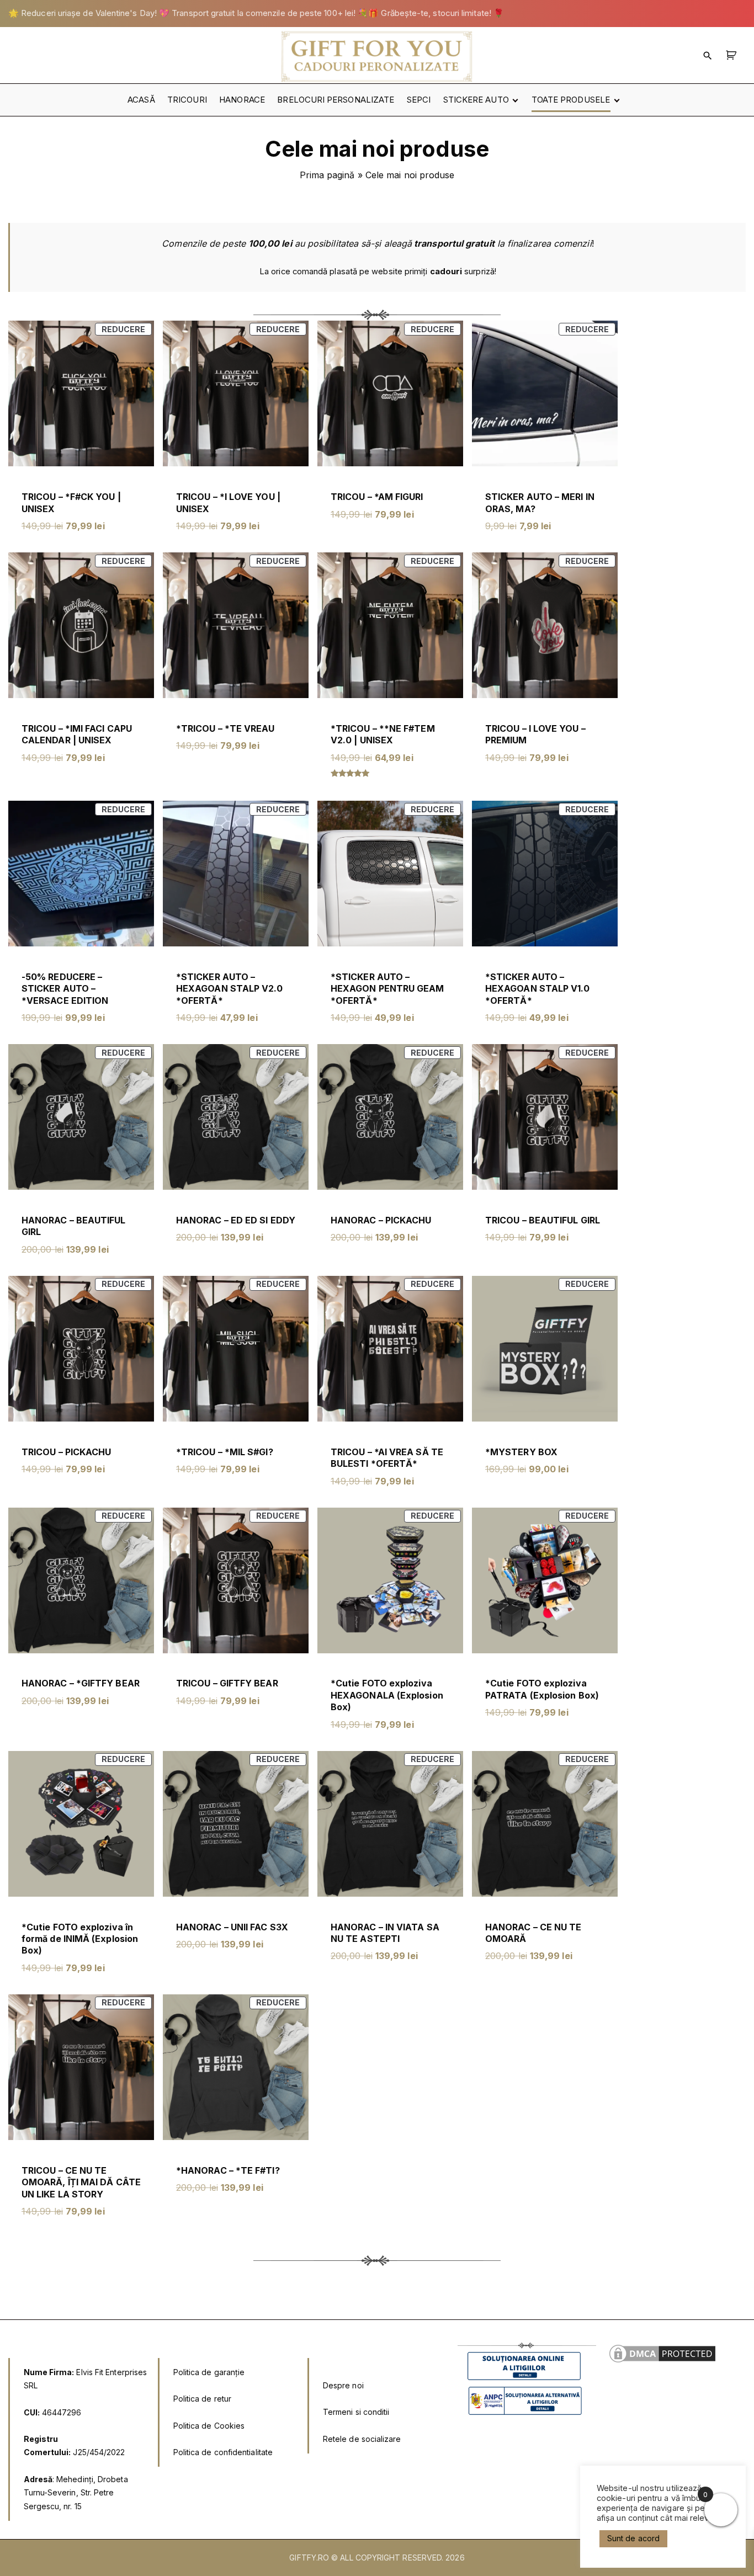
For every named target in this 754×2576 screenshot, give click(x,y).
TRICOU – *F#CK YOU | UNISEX (71, 502)
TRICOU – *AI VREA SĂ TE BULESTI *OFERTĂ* (387, 1458)
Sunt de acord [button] (633, 2538)
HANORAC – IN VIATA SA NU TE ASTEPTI (385, 1933)
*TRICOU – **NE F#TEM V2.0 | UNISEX (383, 734)
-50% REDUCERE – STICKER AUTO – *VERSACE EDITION (65, 989)
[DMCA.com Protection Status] (662, 2362)
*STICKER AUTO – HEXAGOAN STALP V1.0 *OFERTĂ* (538, 989)
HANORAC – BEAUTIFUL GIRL (74, 1226)
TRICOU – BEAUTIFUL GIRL (543, 1220)
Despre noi (343, 2385)
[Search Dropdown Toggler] (708, 55)
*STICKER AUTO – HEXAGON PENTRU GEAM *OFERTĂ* (387, 989)
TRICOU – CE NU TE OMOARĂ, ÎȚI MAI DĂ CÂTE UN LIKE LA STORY (81, 2182)
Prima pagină (327, 175)
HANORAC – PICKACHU (381, 1220)
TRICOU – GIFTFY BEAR (227, 1683)
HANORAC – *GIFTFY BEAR (81, 1683)
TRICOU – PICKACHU (66, 1452)
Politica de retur (202, 2399)
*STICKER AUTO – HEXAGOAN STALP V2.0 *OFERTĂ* (230, 989)
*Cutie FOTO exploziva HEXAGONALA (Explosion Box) (387, 1695)
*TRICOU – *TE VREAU (225, 728)
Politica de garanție (209, 2372)
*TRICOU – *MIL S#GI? (225, 1452)
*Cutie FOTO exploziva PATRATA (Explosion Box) (542, 1689)
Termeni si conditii (356, 2412)
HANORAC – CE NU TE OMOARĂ (533, 1933)
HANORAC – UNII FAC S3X (232, 1927)
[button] (733, 55)
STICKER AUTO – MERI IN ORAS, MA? (540, 502)
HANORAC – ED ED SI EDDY (236, 1220)
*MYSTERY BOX (521, 1452)
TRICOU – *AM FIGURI (377, 497)
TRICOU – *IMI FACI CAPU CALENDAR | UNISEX (77, 734)
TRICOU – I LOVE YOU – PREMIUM (535, 734)
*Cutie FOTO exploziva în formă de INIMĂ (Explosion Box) (80, 1939)
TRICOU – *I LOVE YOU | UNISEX (228, 502)
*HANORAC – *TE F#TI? (228, 2170)
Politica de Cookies (209, 2426)
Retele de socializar (360, 2439)
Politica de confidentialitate (223, 2452)
